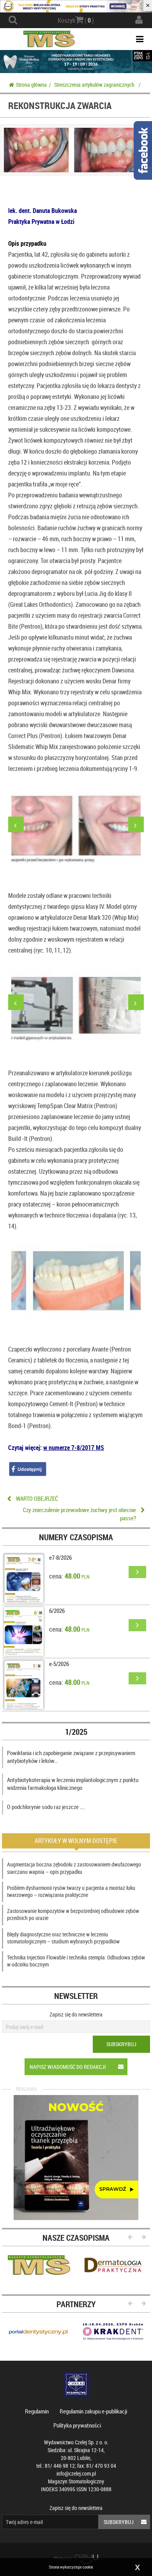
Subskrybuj (121, 2044)
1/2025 (76, 1732)
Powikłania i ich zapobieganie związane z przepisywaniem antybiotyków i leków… (71, 1757)
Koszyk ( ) (76, 20)
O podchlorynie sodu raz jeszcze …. (46, 1807)
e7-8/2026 (60, 1557)
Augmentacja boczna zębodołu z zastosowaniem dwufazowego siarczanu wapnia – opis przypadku (74, 1868)
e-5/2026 (59, 1664)
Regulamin (37, 2411)
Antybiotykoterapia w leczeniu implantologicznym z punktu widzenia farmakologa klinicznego (73, 1784)
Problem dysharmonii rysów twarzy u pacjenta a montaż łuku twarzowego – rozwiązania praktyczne (71, 1891)
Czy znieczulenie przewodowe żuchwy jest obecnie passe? (80, 1514)
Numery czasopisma (76, 1537)
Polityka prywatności (77, 2425)
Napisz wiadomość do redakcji (68, 2067)
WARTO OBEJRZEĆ (37, 1498)
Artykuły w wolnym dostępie (76, 1841)
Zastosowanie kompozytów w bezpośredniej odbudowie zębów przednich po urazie (73, 1914)
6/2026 (57, 1611)
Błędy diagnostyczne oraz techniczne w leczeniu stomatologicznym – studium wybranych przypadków (63, 1938)
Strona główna (31, 85)
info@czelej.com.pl (76, 2473)
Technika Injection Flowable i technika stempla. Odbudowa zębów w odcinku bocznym (76, 1961)
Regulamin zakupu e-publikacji (93, 2411)
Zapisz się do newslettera (76, 2014)
